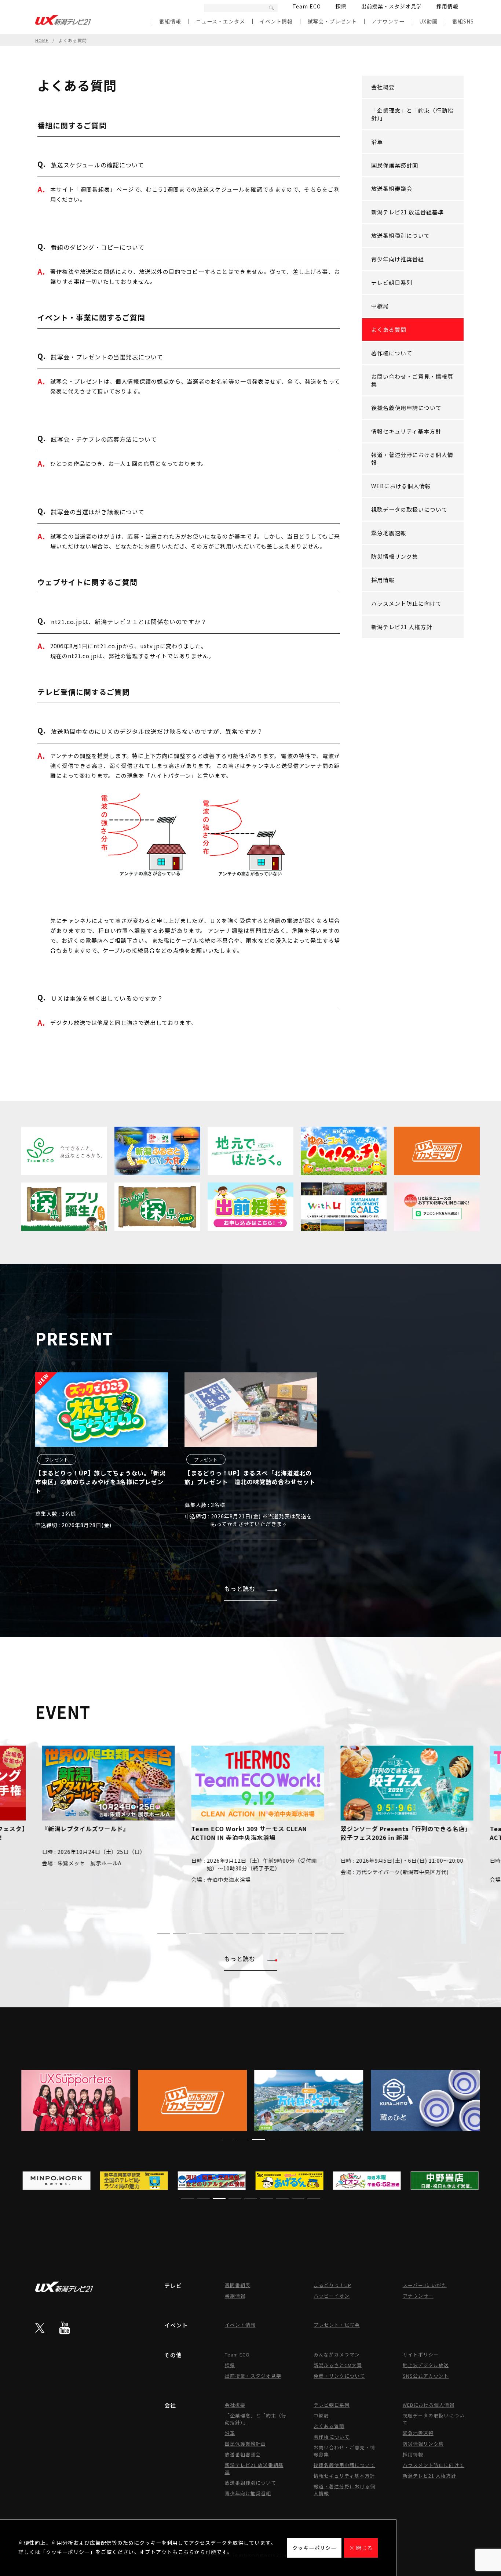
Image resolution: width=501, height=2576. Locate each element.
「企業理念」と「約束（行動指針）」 (412, 114)
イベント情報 (276, 21)
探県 (341, 6)
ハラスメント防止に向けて (406, 603)
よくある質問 (389, 329)
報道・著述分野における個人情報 (412, 459)
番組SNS (463, 21)
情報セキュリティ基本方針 (406, 431)
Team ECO (307, 6)
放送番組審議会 (392, 189)
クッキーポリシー (314, 2548)
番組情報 (170, 21)
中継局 (380, 306)
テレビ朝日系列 (392, 282)
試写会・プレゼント (332, 21)
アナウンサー (388, 21)
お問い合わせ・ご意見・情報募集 (412, 380)
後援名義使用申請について (406, 408)
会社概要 (383, 87)
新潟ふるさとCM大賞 (338, 2365)
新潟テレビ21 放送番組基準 (407, 212)
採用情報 (447, 6)
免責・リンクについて (339, 2376)
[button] (164, 1934)
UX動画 (428, 21)
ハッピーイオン (332, 2296)
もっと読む (240, 1588)
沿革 (377, 142)
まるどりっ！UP (332, 2285)
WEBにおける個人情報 (401, 486)
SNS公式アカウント (426, 2376)
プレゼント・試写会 (337, 2325)
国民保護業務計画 (395, 165)
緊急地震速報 (389, 533)
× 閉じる (361, 2548)
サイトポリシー (421, 2354)
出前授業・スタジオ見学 (392, 6)
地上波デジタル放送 (426, 2365)
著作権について (392, 353)
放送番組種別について (401, 236)
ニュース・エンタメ (220, 21)
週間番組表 (238, 2285)
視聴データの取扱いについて (409, 509)
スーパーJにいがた (425, 2285)
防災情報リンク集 (395, 556)
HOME (42, 40)
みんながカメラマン (337, 2354)
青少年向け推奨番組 (398, 259)
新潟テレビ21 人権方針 (402, 627)
